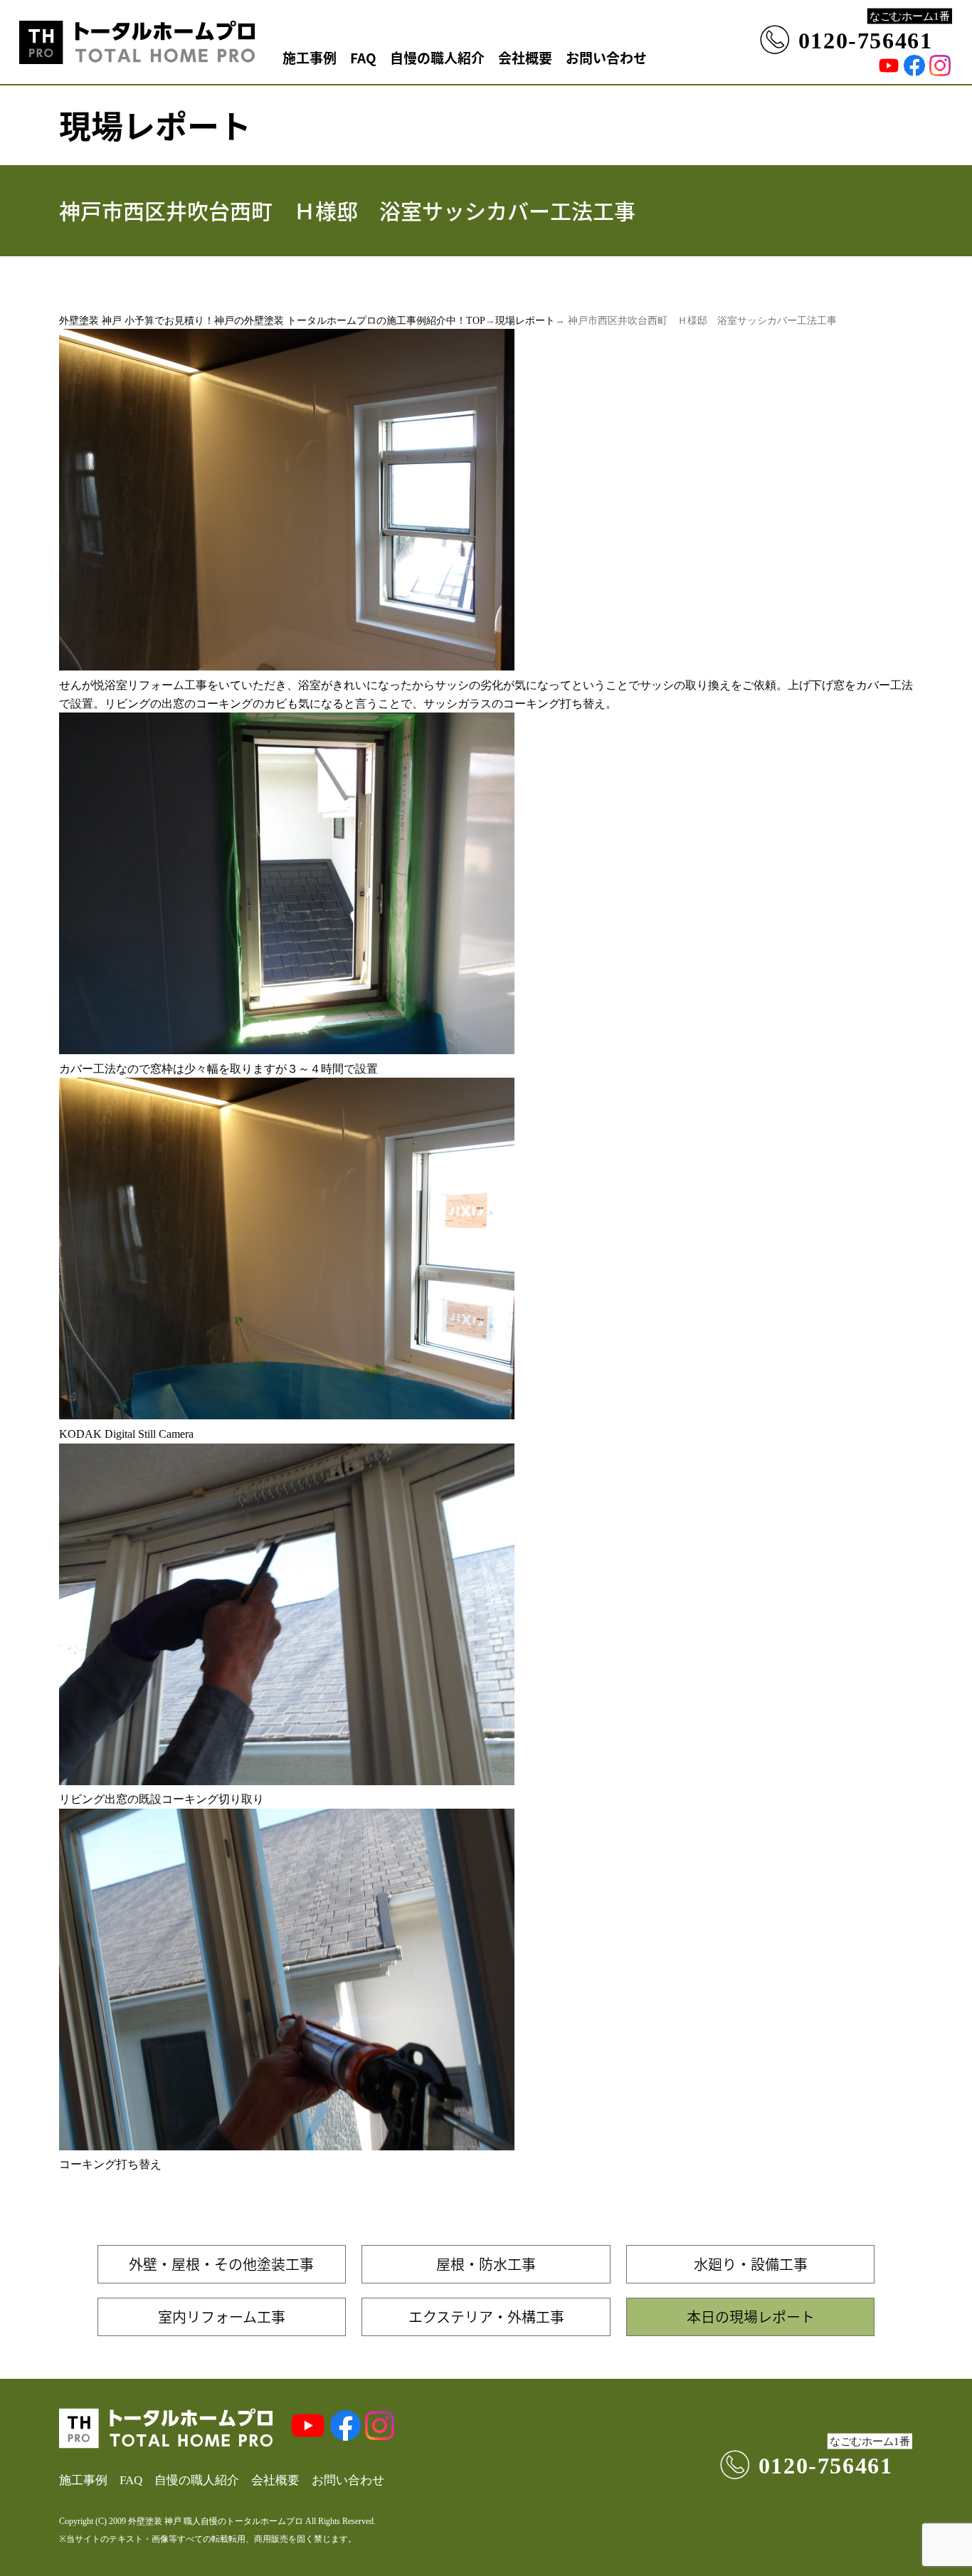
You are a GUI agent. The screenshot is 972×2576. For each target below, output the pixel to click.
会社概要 (525, 57)
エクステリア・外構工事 (486, 2317)
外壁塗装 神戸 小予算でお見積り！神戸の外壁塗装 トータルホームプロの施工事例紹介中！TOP (272, 321)
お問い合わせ (606, 57)
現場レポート (525, 321)
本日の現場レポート (751, 2317)
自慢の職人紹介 (437, 57)
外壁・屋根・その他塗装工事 (221, 2264)
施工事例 (310, 57)
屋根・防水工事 (486, 2264)
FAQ (363, 57)
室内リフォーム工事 (222, 2317)
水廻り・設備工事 (751, 2264)
